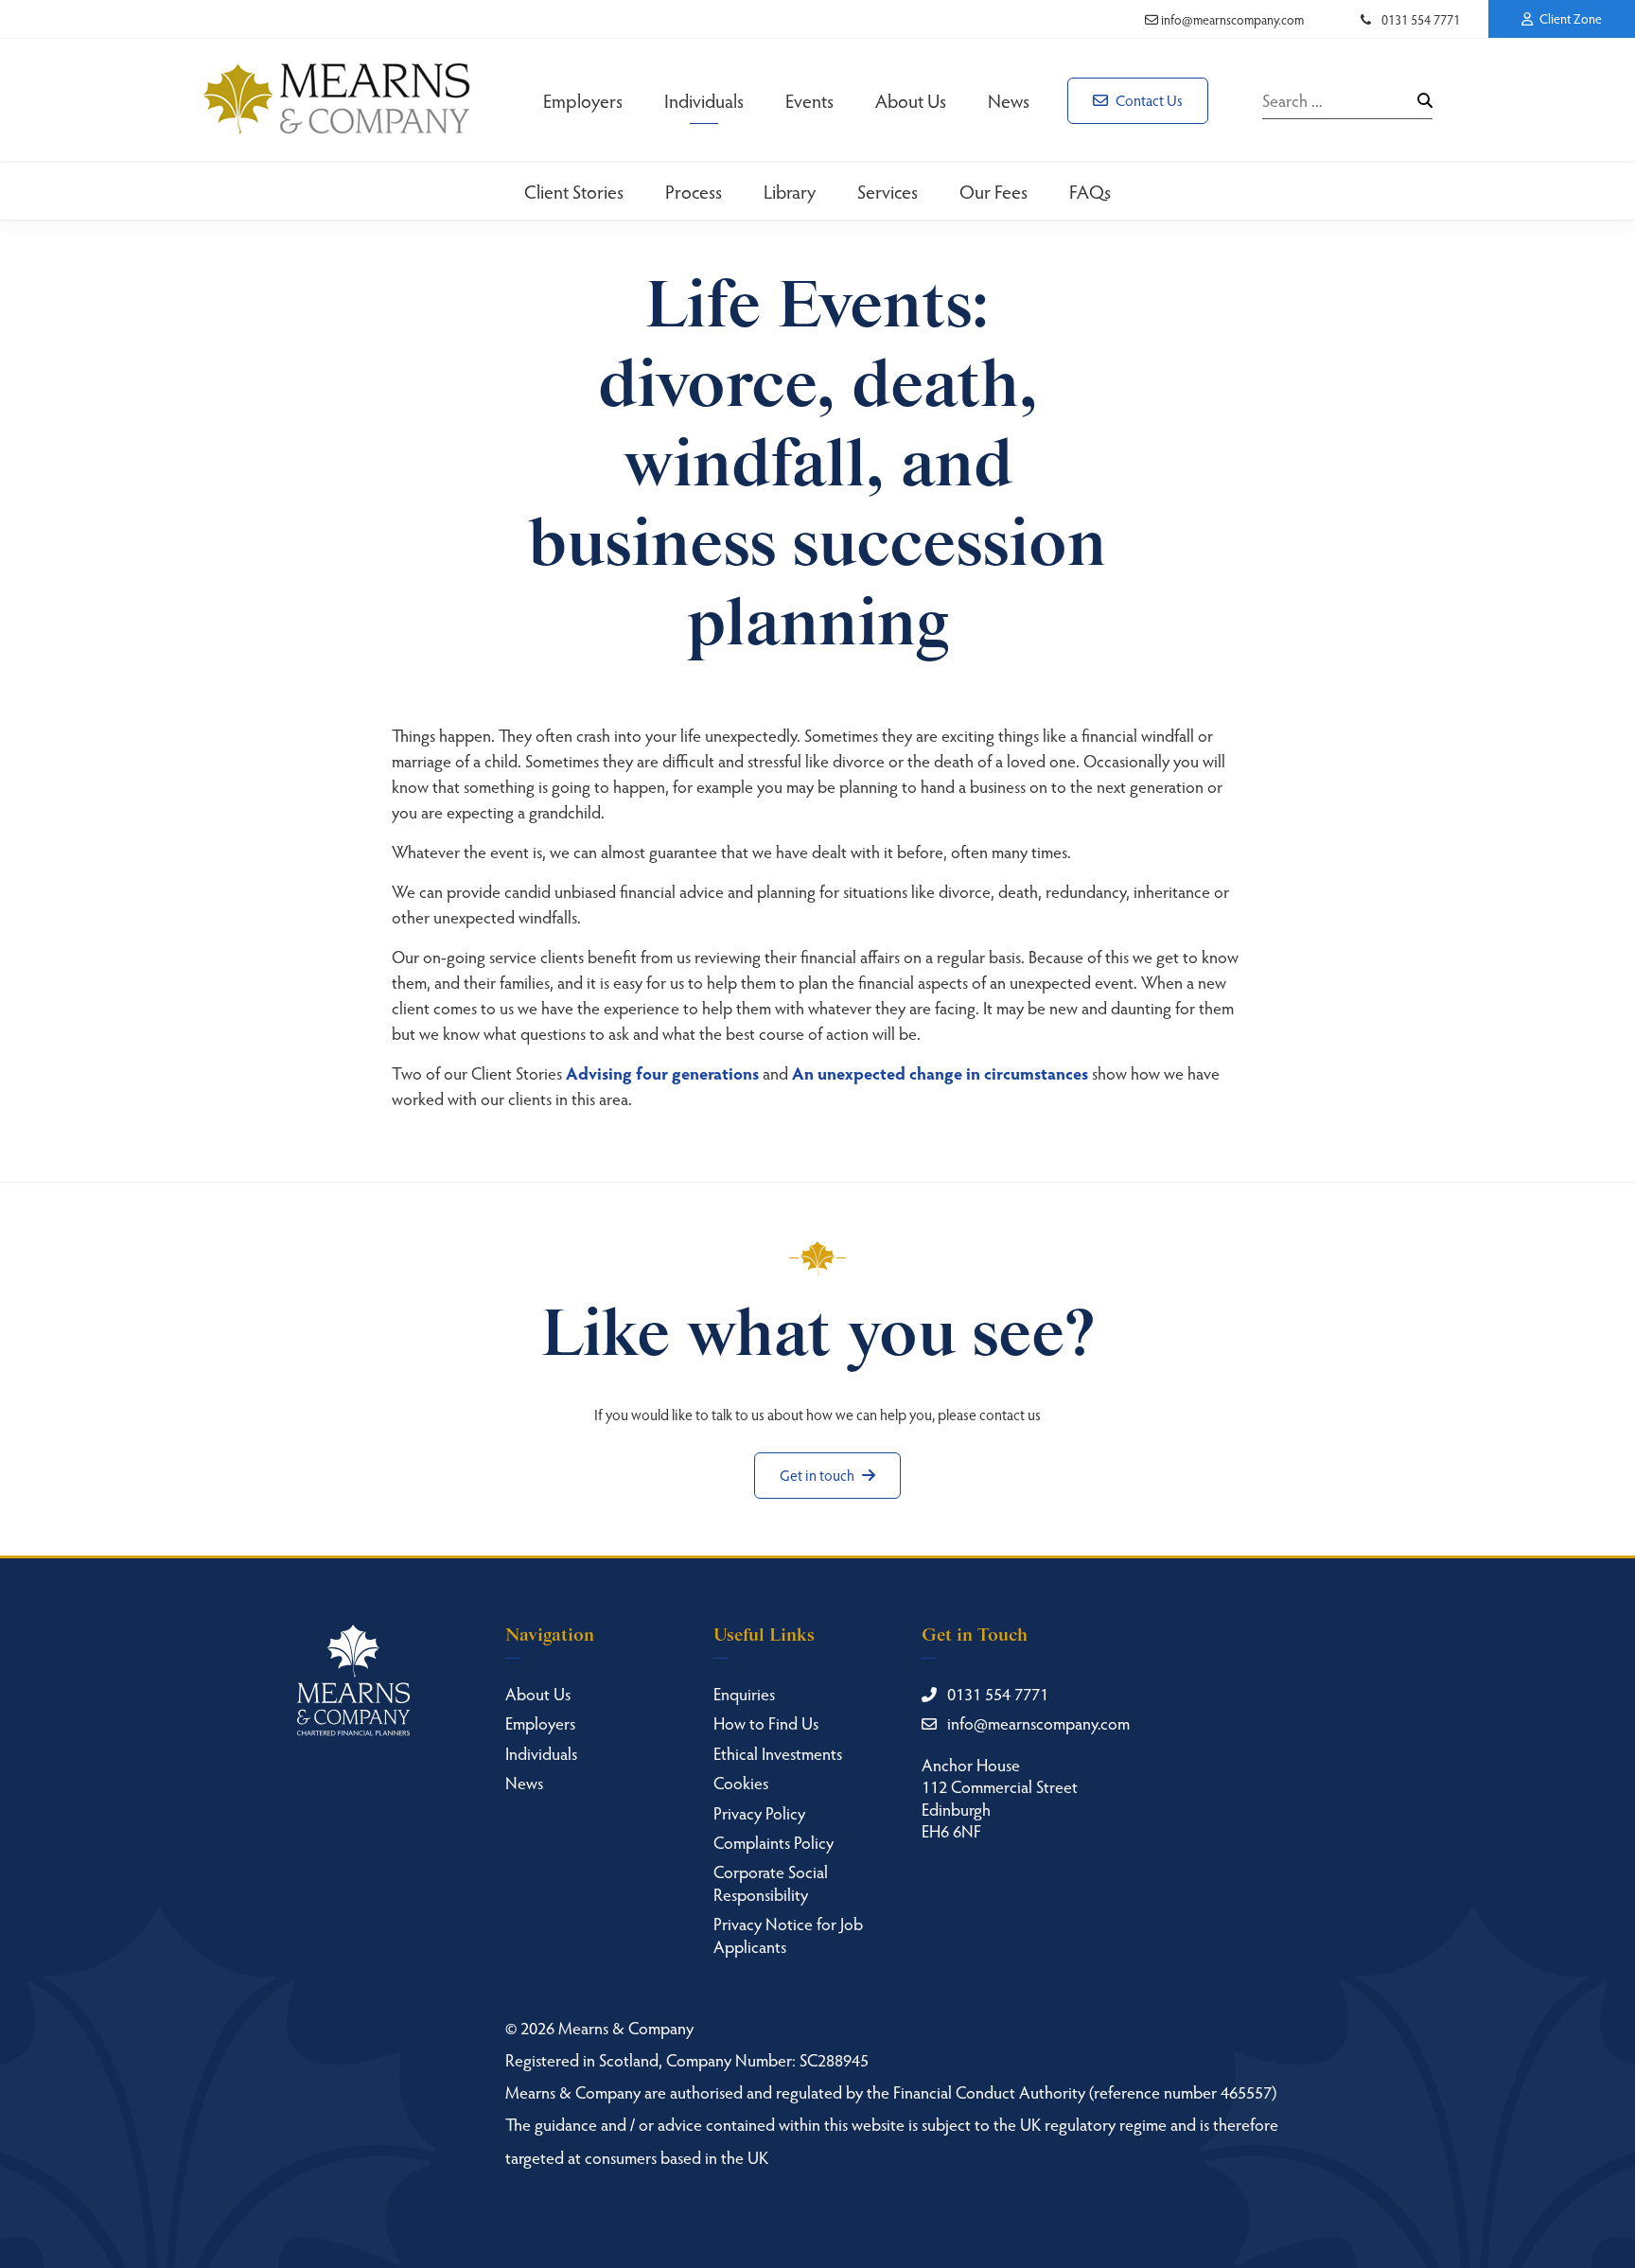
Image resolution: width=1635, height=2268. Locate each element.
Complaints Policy (774, 1842)
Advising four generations (662, 1072)
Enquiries (744, 1693)
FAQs (1090, 191)
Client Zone (1569, 18)
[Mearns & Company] (336, 100)
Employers (583, 100)
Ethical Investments (778, 1753)
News (1009, 100)
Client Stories (574, 191)
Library (790, 191)
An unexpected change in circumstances (940, 1072)
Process (694, 191)
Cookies (741, 1782)
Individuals (704, 100)
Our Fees (993, 191)
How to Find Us (766, 1723)
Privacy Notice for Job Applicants (788, 1934)
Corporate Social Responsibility (771, 1882)
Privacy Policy (759, 1812)
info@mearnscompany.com (1231, 19)
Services (888, 191)
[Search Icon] (1425, 100)
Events (809, 100)
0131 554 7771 (1419, 19)
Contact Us (1148, 100)
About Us (911, 100)
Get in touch (818, 1475)
